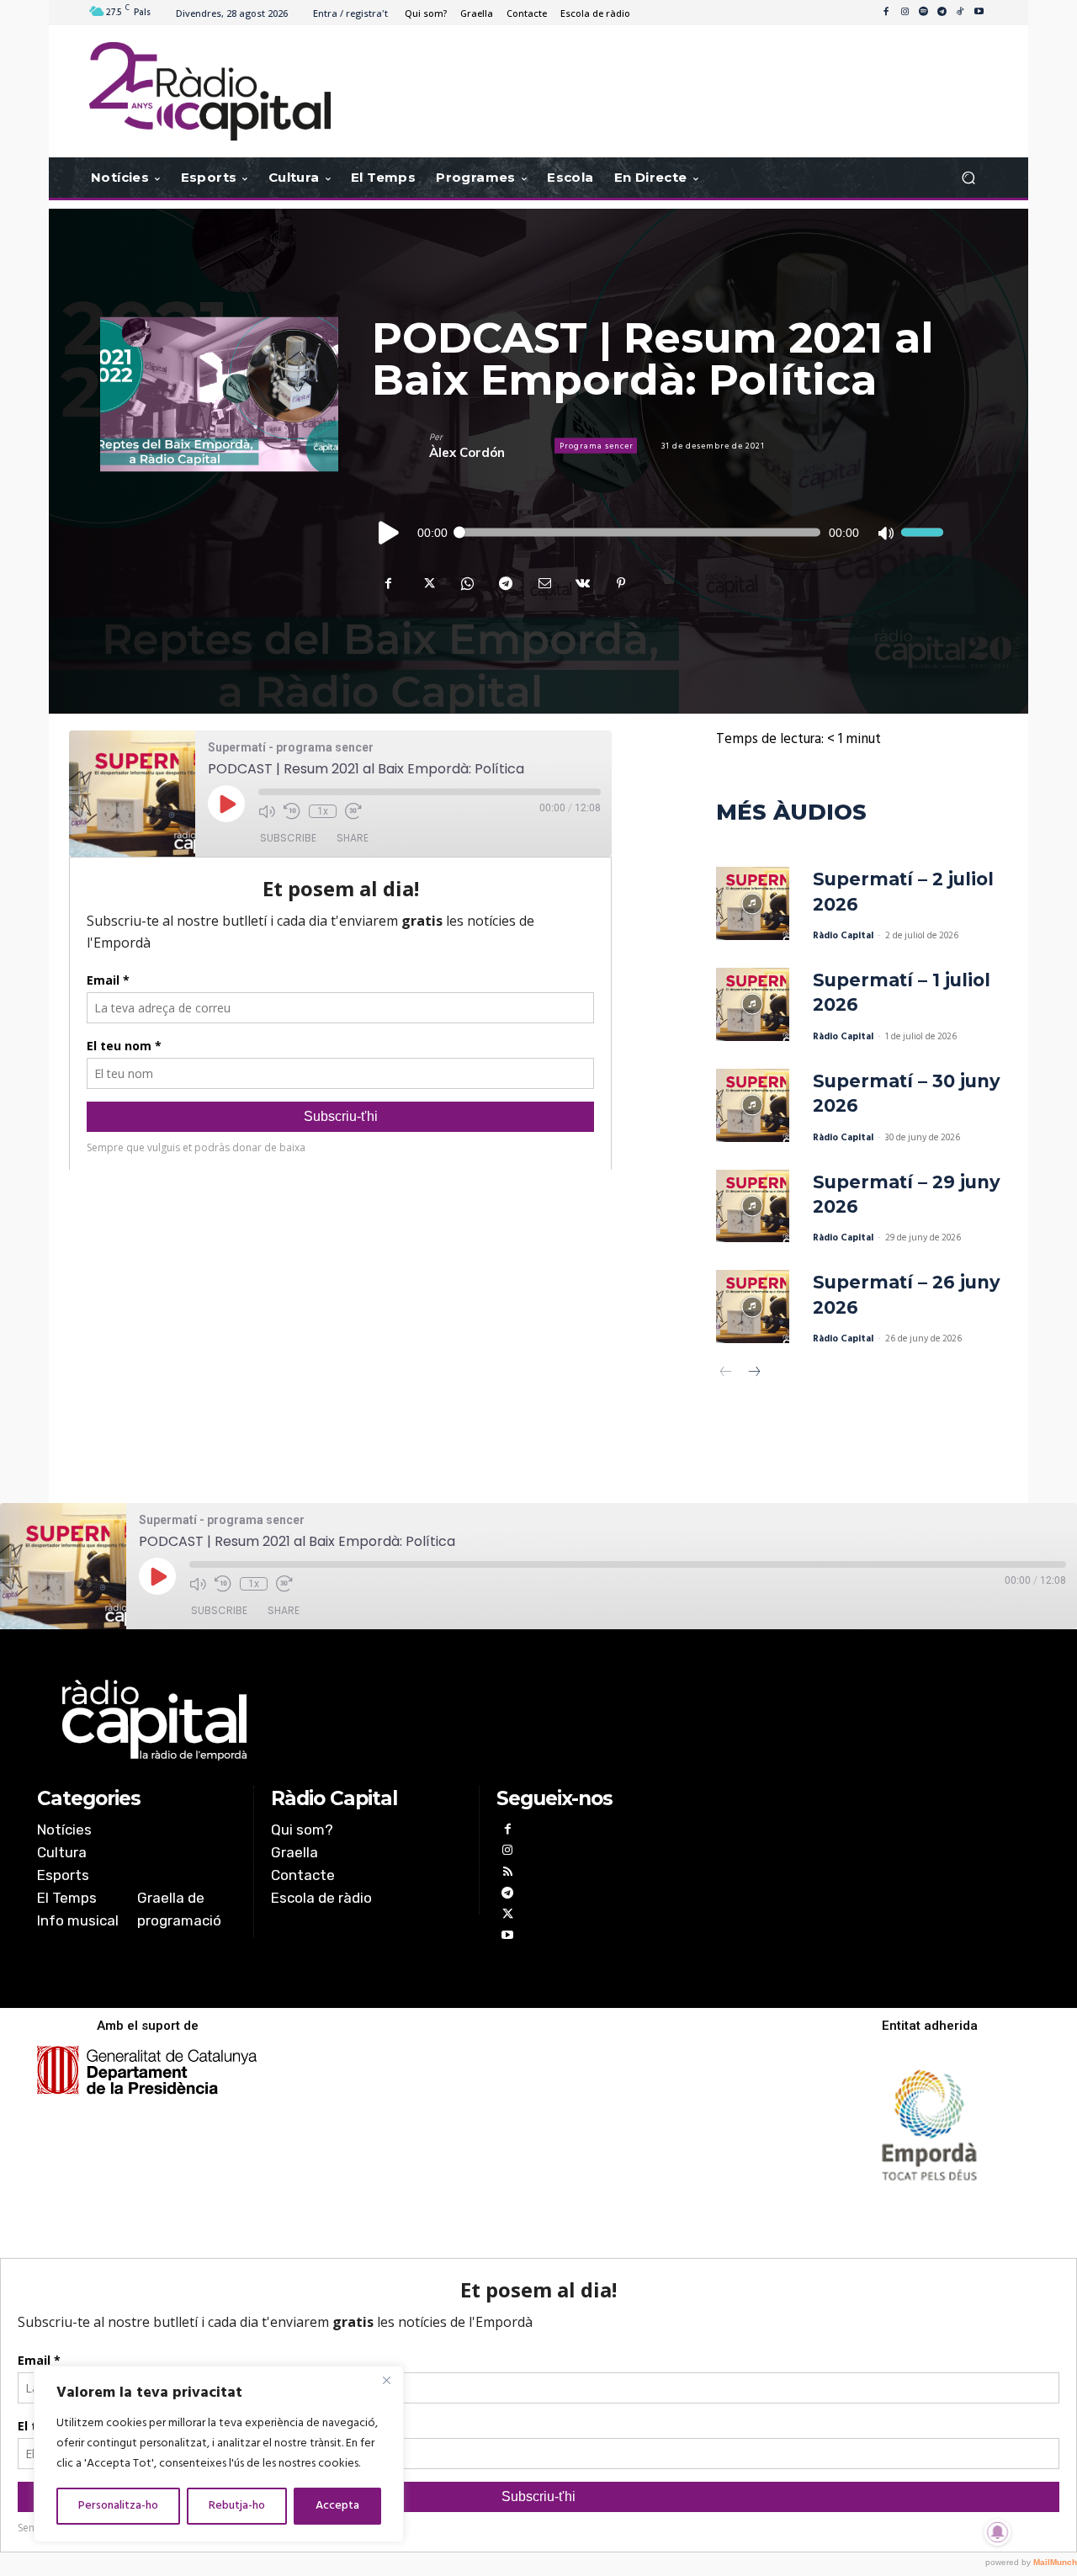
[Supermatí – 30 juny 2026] (753, 1105)
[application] (658, 533)
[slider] (922, 533)
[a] (367, 1720)
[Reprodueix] (390, 533)
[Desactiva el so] (885, 533)
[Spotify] (923, 13)
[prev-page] (727, 1374)
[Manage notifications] (998, 2532)
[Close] (386, 2380)
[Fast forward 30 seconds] (353, 811)
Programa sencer (597, 446)
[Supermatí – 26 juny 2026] (753, 1307)
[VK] (582, 583)
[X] (427, 583)
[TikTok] (960, 13)
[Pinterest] (621, 583)
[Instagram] (905, 13)
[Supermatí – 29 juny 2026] (753, 1206)
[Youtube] (979, 13)
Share (353, 838)
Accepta (337, 2506)
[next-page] (753, 1374)
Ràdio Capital (843, 936)
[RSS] (507, 1874)
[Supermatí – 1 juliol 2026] (753, 1004)
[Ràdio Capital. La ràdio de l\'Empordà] (210, 91)
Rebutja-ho (237, 2506)
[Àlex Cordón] (401, 446)
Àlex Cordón (467, 452)
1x (323, 811)
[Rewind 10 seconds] (292, 811)
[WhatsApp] (466, 583)
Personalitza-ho (118, 2506)
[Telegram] (942, 13)
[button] (968, 178)
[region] (219, 2454)
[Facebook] (886, 13)
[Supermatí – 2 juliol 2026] (753, 903)
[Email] (544, 583)
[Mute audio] (267, 811)
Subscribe (288, 838)
